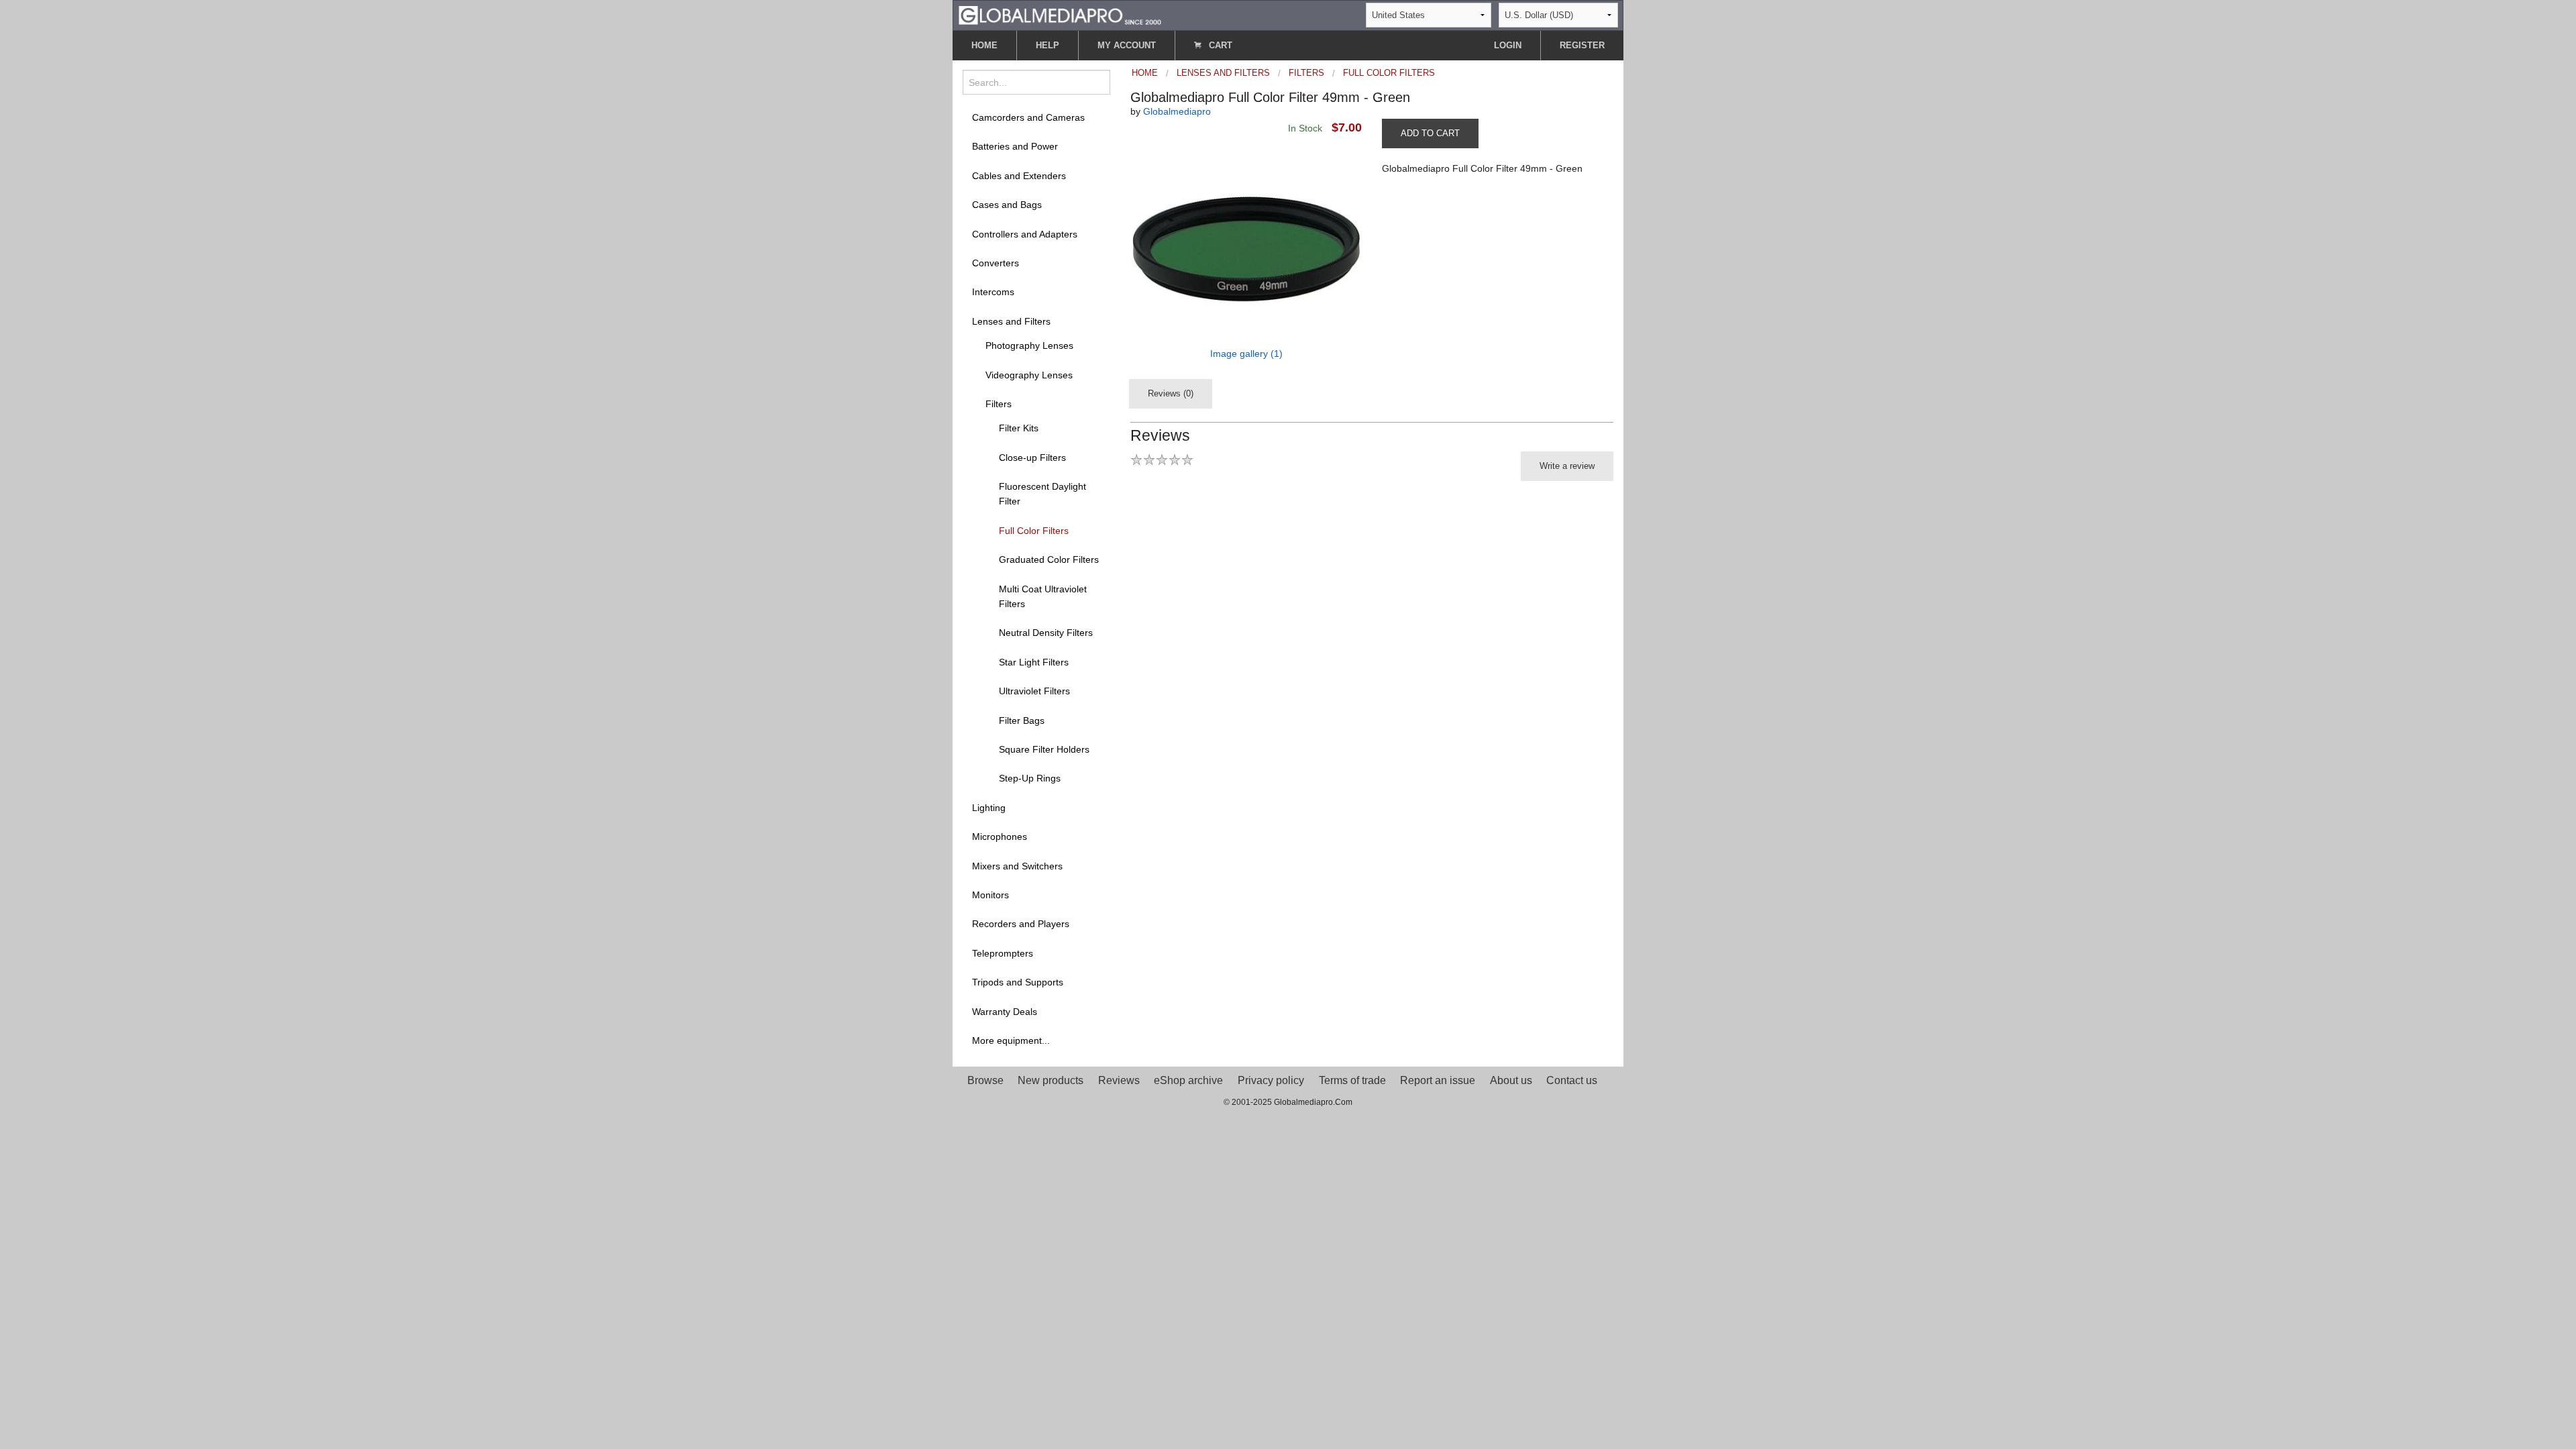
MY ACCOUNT (1127, 45)
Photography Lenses (1029, 345)
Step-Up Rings (1030, 778)
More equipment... (1011, 1040)
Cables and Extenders (1019, 176)
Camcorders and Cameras (1028, 117)
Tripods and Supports (1018, 982)
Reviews (1119, 1080)
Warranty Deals (1005, 1012)
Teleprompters (1003, 953)
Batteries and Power (1015, 146)
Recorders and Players (1021, 924)
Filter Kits (1019, 428)
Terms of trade (1352, 1080)
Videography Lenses (1029, 375)
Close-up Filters (1032, 458)
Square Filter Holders (1044, 749)
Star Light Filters (1034, 662)
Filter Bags (1022, 720)
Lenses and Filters (1011, 321)
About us (1511, 1080)
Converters (996, 263)
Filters (999, 404)
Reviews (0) (1171, 393)
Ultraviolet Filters (1034, 691)
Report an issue (1438, 1080)
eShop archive (1188, 1080)
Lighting (989, 808)
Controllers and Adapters (1025, 234)
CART (1219, 45)
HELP (1048, 45)
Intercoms (993, 292)
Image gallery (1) (1246, 354)
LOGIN (1508, 45)
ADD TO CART (1430, 133)
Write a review (1567, 466)
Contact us (1572, 1080)
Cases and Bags (1007, 205)
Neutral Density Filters (1046, 633)
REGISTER (1582, 45)
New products (1051, 1080)
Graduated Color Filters (1049, 559)
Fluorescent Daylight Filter (1042, 494)
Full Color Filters (1034, 531)
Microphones (1000, 837)
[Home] (1060, 14)
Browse (985, 1080)
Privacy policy (1271, 1080)
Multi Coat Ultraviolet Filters (1043, 596)
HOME (984, 45)
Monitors (990, 895)
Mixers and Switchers (1017, 866)
